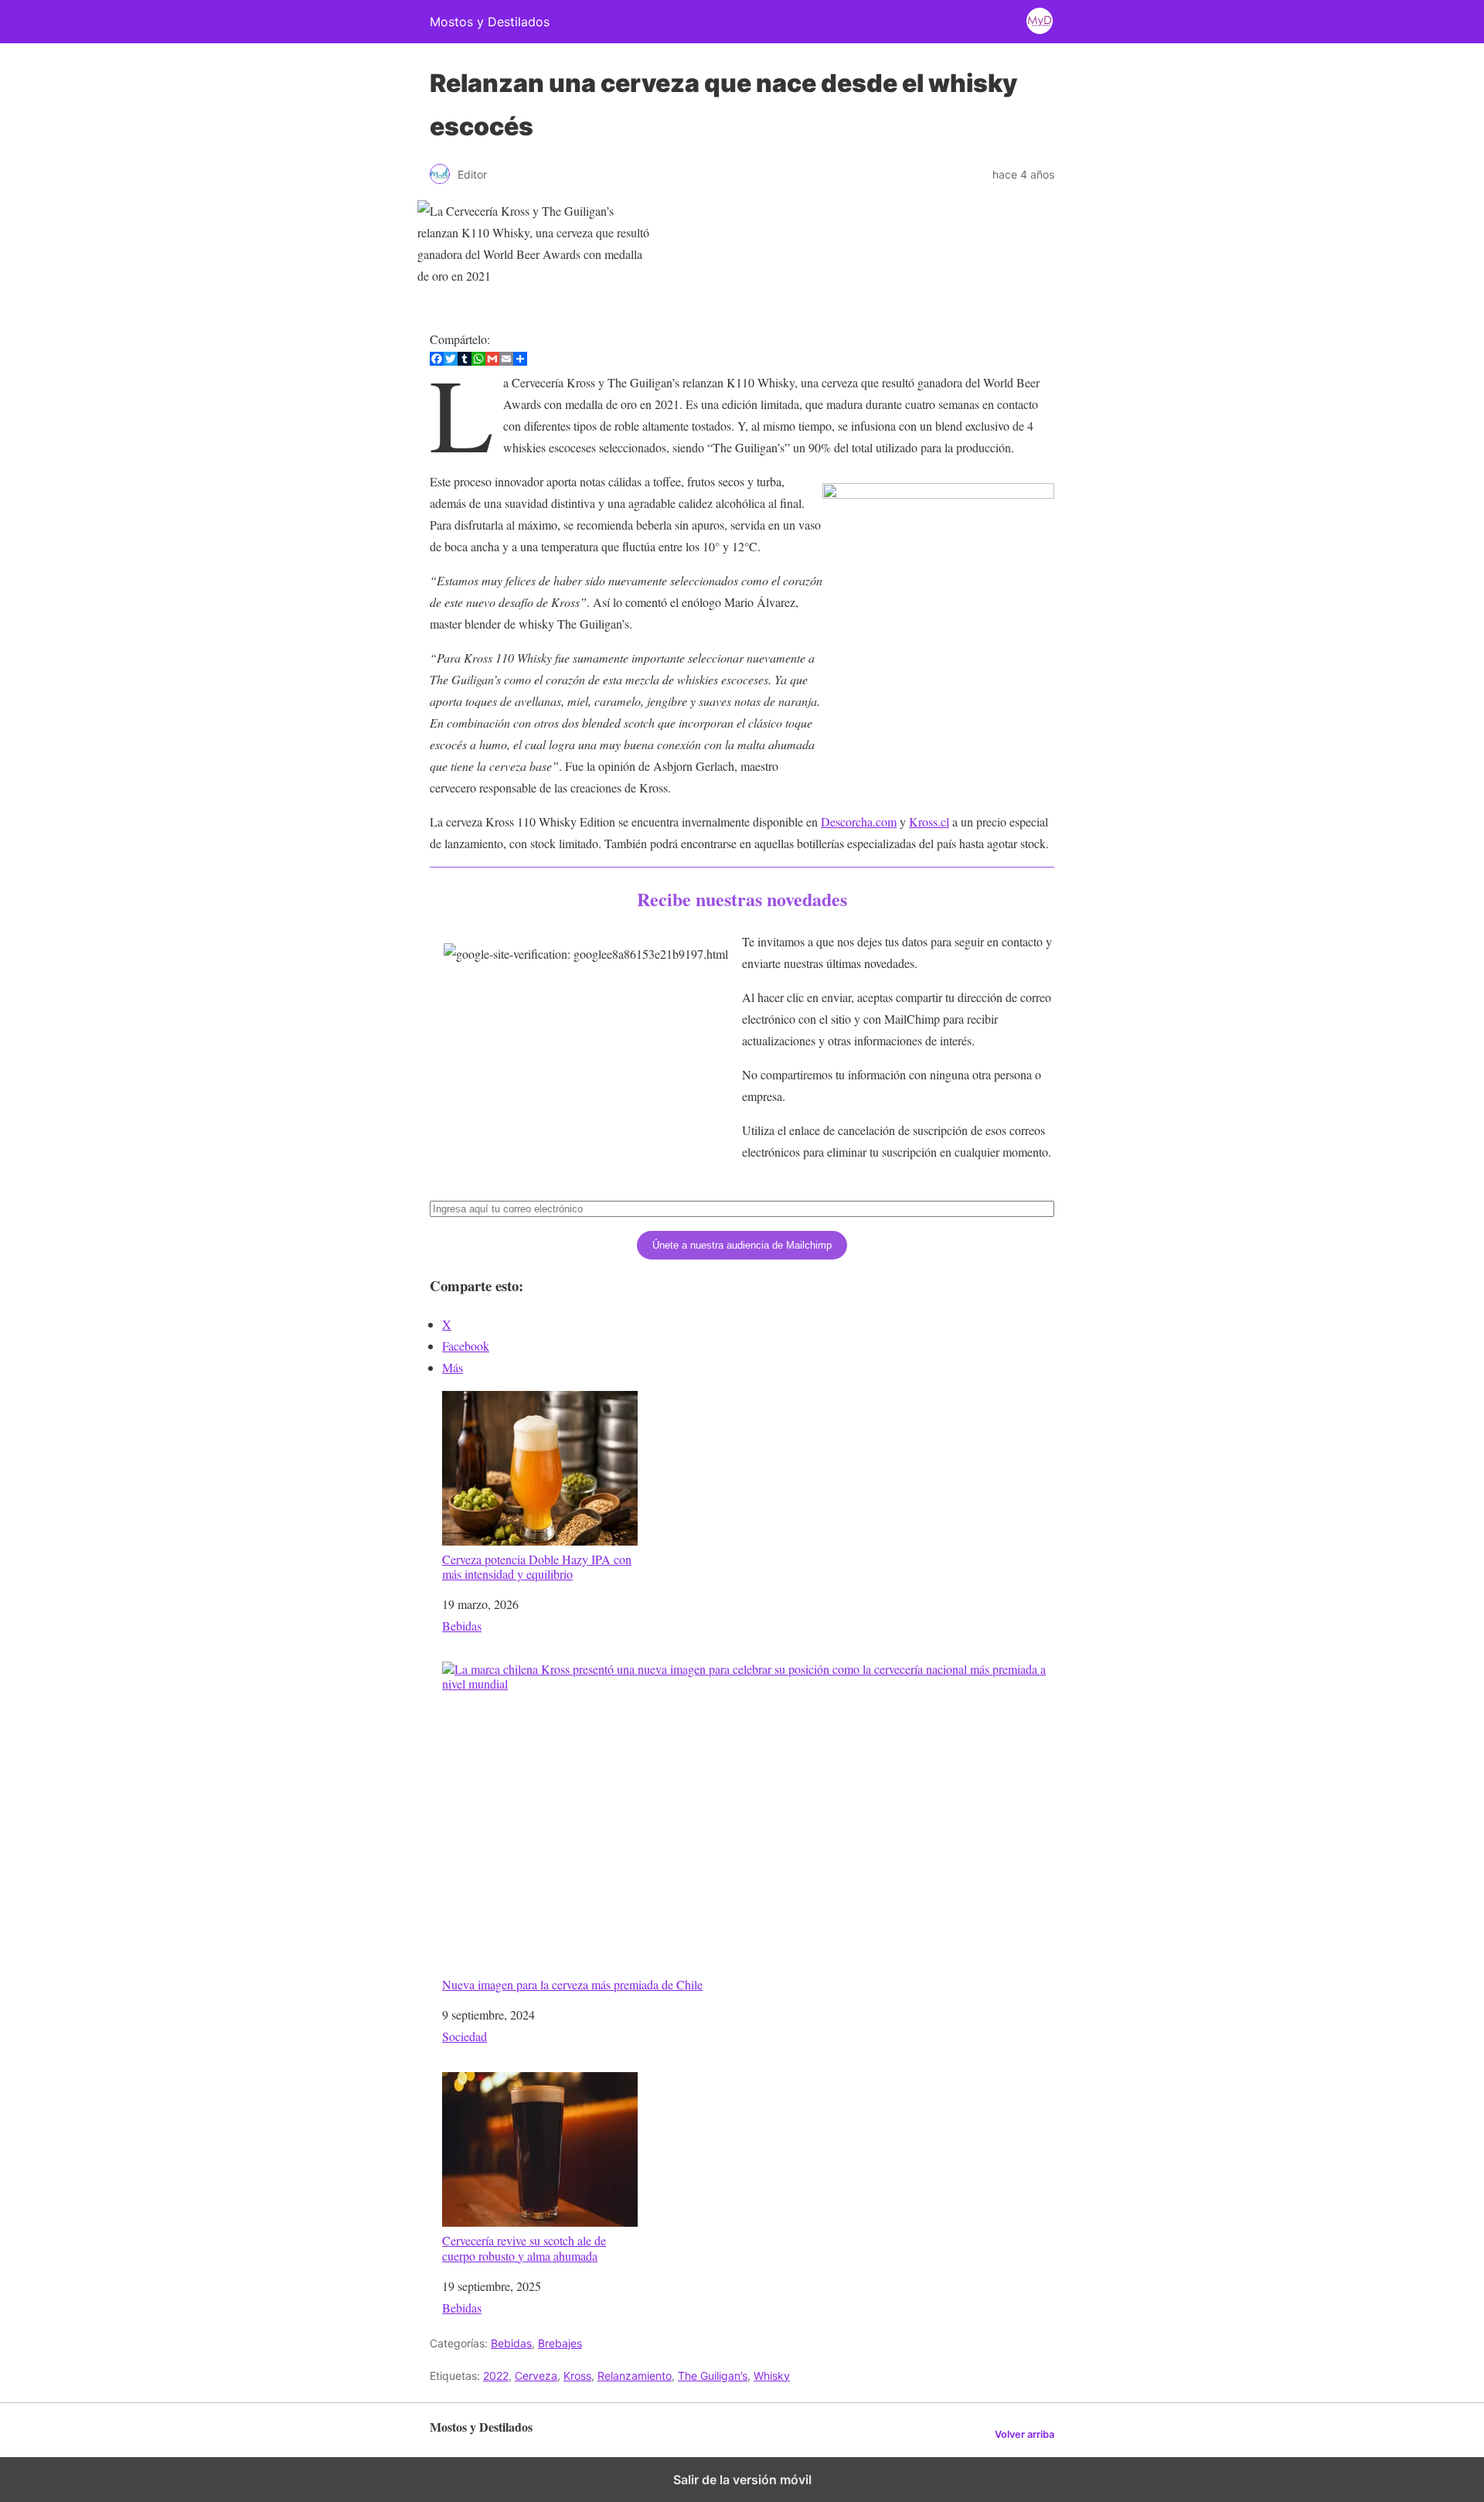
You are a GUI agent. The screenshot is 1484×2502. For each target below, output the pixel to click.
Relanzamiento (635, 2376)
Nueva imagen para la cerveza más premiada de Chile (572, 1984)
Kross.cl (929, 822)
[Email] (506, 361)
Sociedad (465, 2036)
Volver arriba (1025, 2434)
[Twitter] (451, 361)
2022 (496, 2376)
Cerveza (536, 2376)
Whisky (772, 2376)
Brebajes (560, 2343)
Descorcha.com (859, 822)
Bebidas (462, 1626)
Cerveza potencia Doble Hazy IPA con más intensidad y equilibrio (537, 1566)
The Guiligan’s (713, 2376)
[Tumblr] (465, 361)
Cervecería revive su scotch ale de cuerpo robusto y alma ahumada (524, 2247)
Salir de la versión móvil (742, 2480)
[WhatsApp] (478, 361)
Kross (577, 2376)
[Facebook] (437, 361)
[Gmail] (492, 361)
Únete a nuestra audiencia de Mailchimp (742, 1245)
